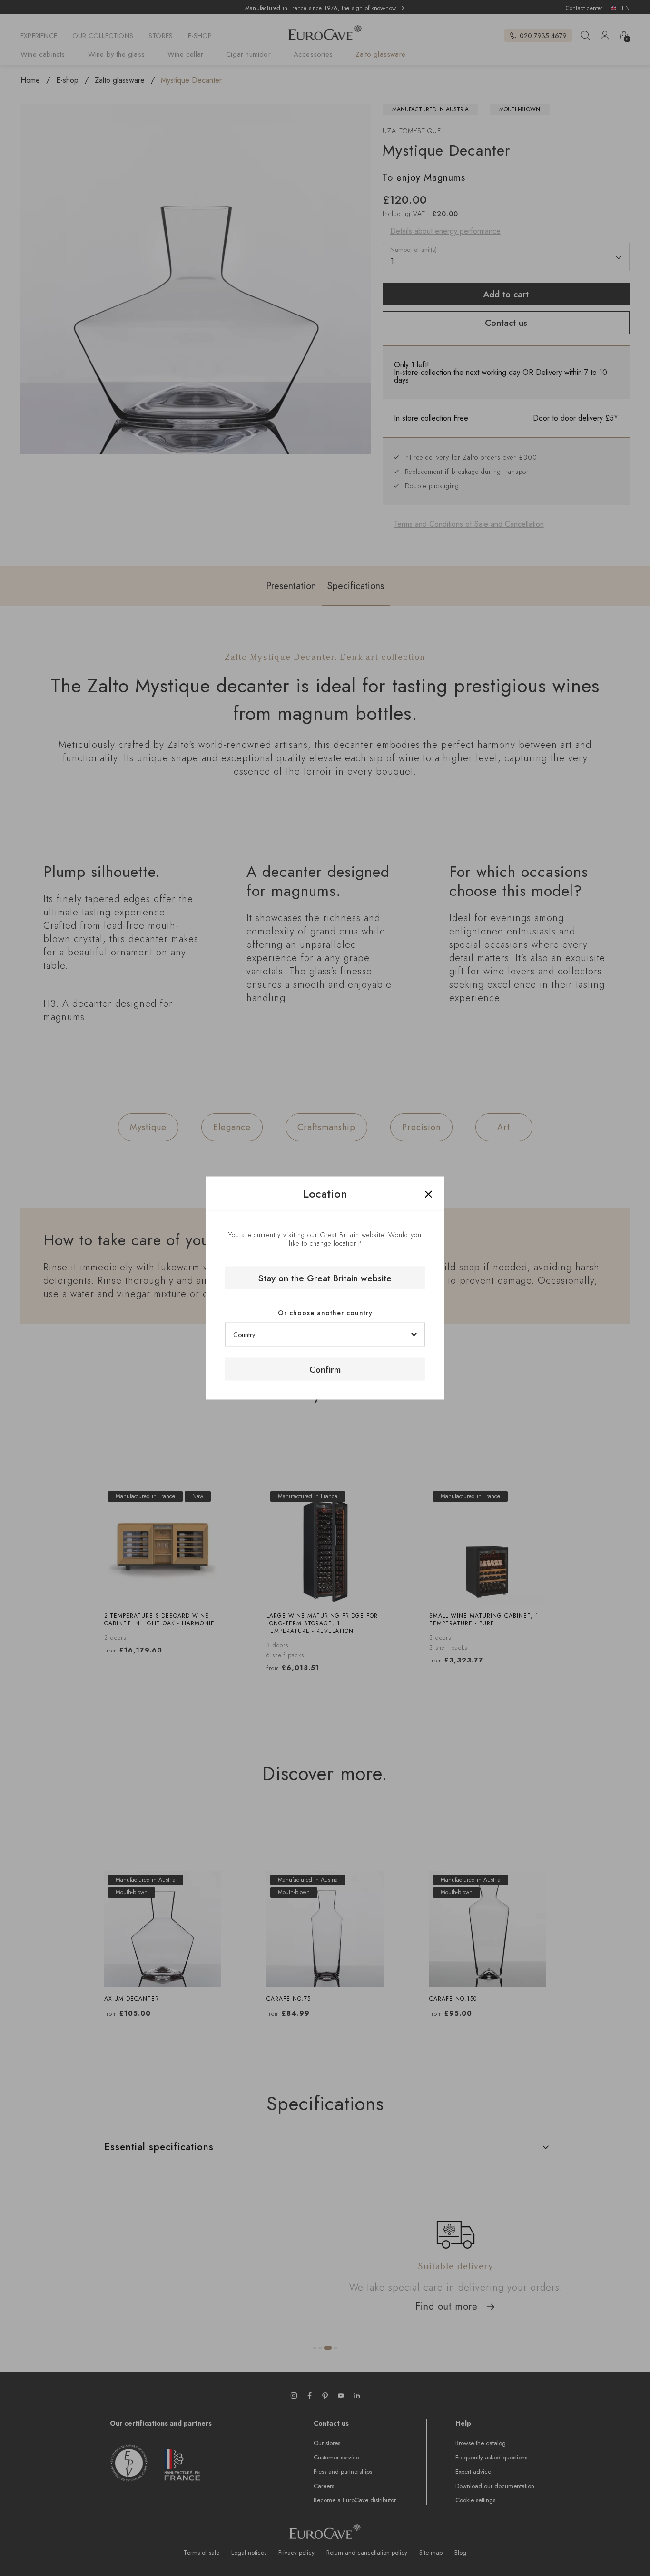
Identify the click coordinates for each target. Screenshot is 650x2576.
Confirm (325, 1369)
